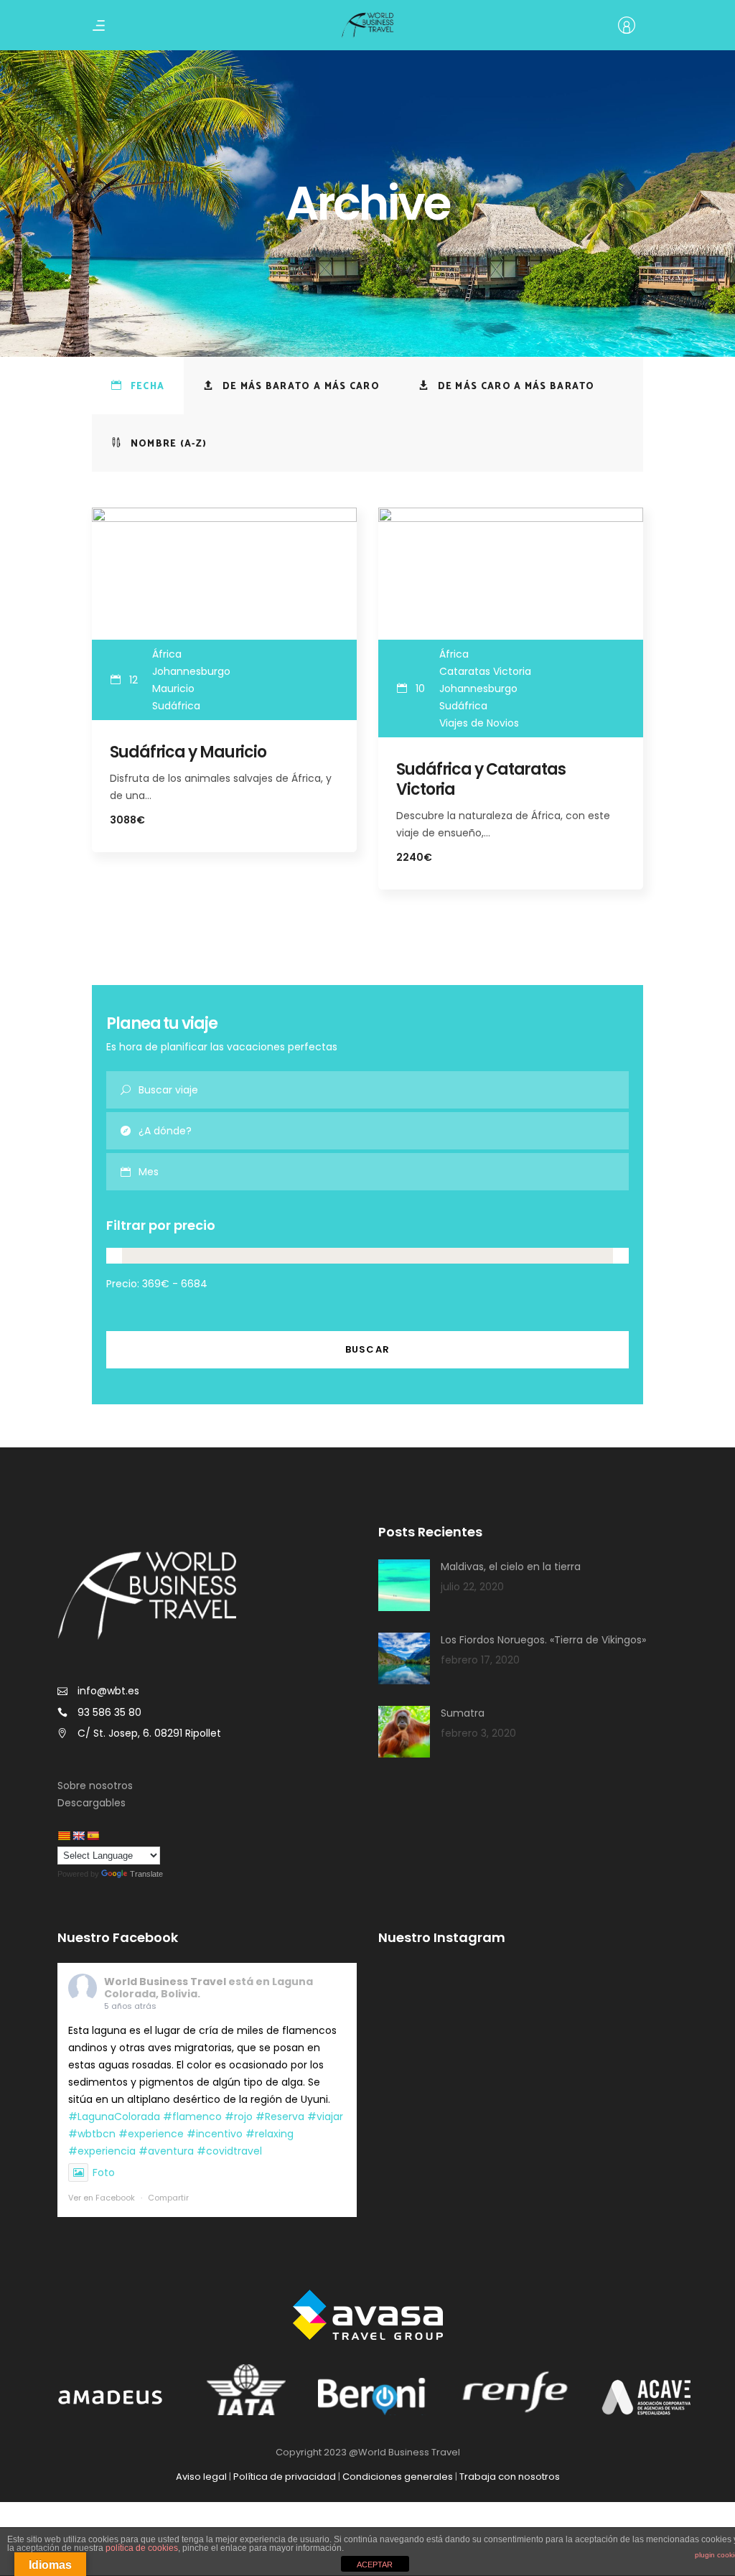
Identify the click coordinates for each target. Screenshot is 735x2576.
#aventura (166, 2151)
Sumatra (463, 1713)
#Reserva (280, 2117)
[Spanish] (93, 1836)
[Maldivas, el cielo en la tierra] (404, 1585)
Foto (104, 2173)
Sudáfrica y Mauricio (188, 752)
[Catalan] (64, 1836)
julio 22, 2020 (472, 1587)
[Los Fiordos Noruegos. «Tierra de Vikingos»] (404, 1658)
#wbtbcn (92, 2134)
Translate (146, 1874)
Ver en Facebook (102, 2198)
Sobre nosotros (95, 1786)
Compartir (168, 2198)
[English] (78, 1836)
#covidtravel (229, 2151)
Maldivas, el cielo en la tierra (511, 1567)
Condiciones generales (398, 2477)
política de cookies (142, 2548)
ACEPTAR (375, 2565)
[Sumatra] (404, 1732)
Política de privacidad (285, 2477)
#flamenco (192, 2117)
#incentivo (215, 2134)
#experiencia (102, 2151)
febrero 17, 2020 (480, 1660)
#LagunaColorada (114, 2117)
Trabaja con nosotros (510, 2477)
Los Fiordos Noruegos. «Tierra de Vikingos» (543, 1640)
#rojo (239, 2117)
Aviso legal (201, 2477)
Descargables (92, 1803)
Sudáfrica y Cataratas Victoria (481, 779)
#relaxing (270, 2134)
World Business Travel (165, 1982)
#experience (151, 2134)
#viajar (325, 2117)
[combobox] (384, 1172)
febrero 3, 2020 (478, 1733)
